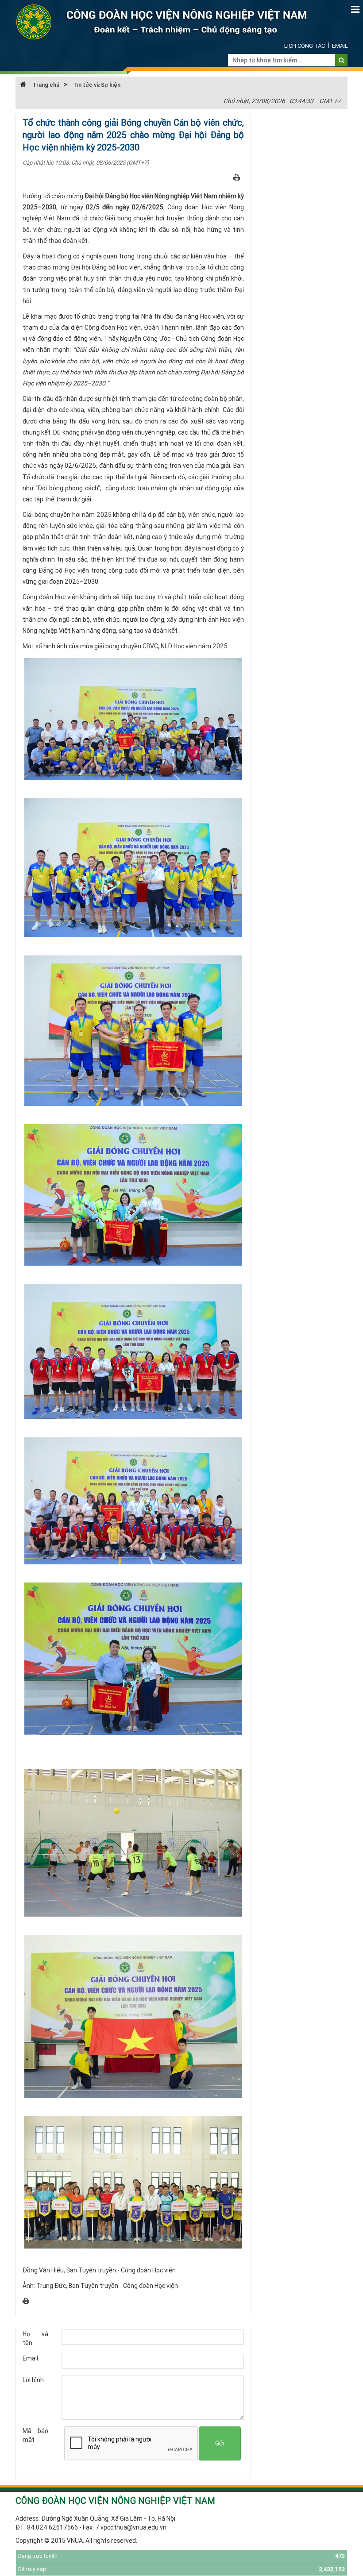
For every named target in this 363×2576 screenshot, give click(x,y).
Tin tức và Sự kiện (97, 85)
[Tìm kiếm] (342, 60)
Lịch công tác (305, 46)
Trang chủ (45, 85)
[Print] (237, 177)
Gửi (220, 2443)
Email (340, 46)
